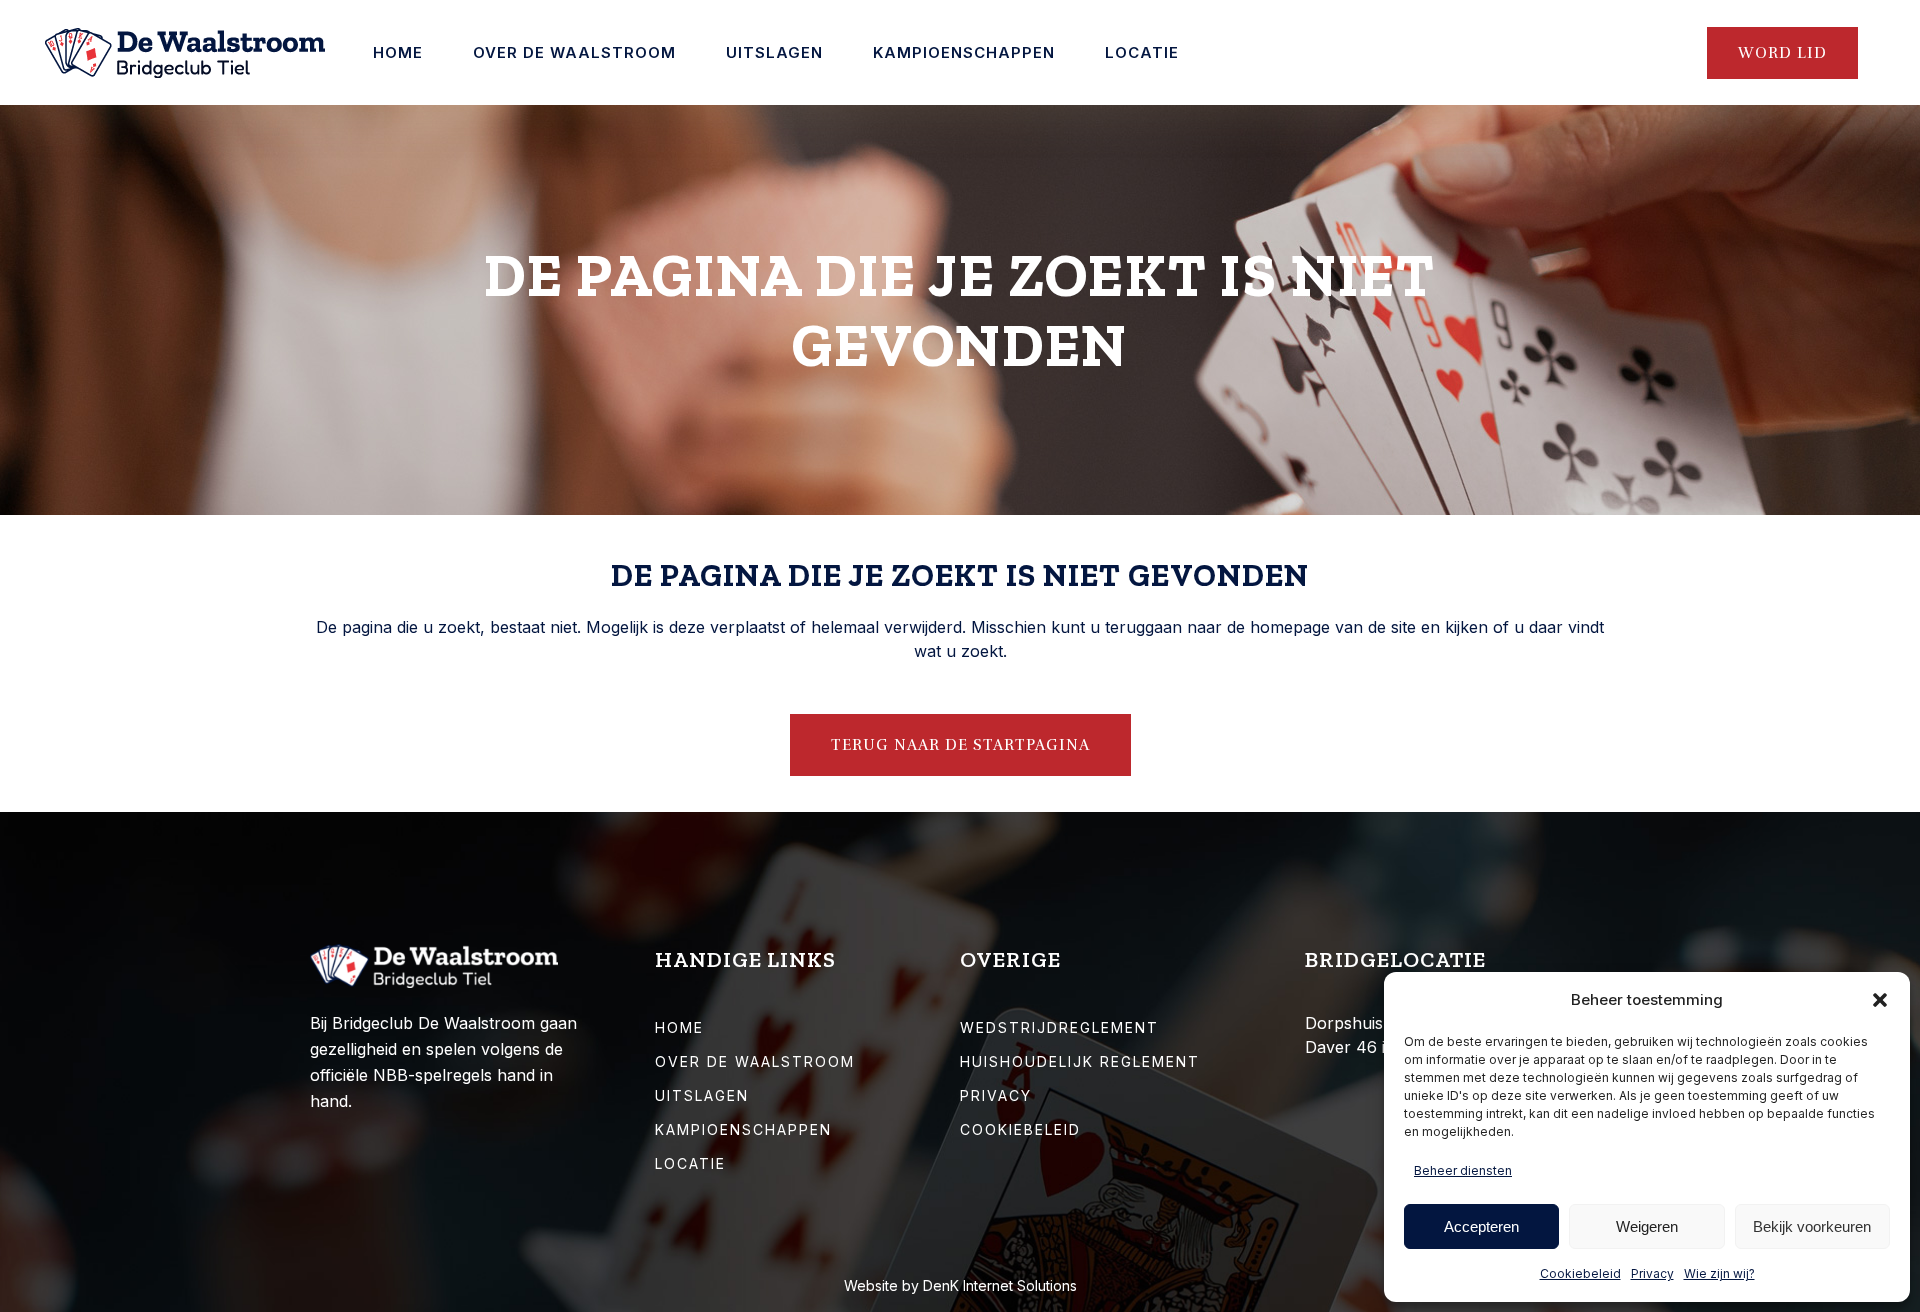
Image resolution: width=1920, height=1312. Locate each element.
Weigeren (1647, 1226)
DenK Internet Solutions (1000, 1285)
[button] (1880, 1000)
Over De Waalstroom (755, 1061)
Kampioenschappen (743, 1129)
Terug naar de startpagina (960, 745)
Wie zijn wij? (1719, 1273)
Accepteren (1481, 1226)
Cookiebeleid (1580, 1273)
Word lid (1782, 53)
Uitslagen (702, 1095)
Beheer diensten (1463, 1170)
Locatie (690, 1163)
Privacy (1652, 1273)
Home (679, 1027)
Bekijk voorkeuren (1812, 1226)
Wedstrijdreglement (1059, 1027)
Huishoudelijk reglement (1080, 1061)
